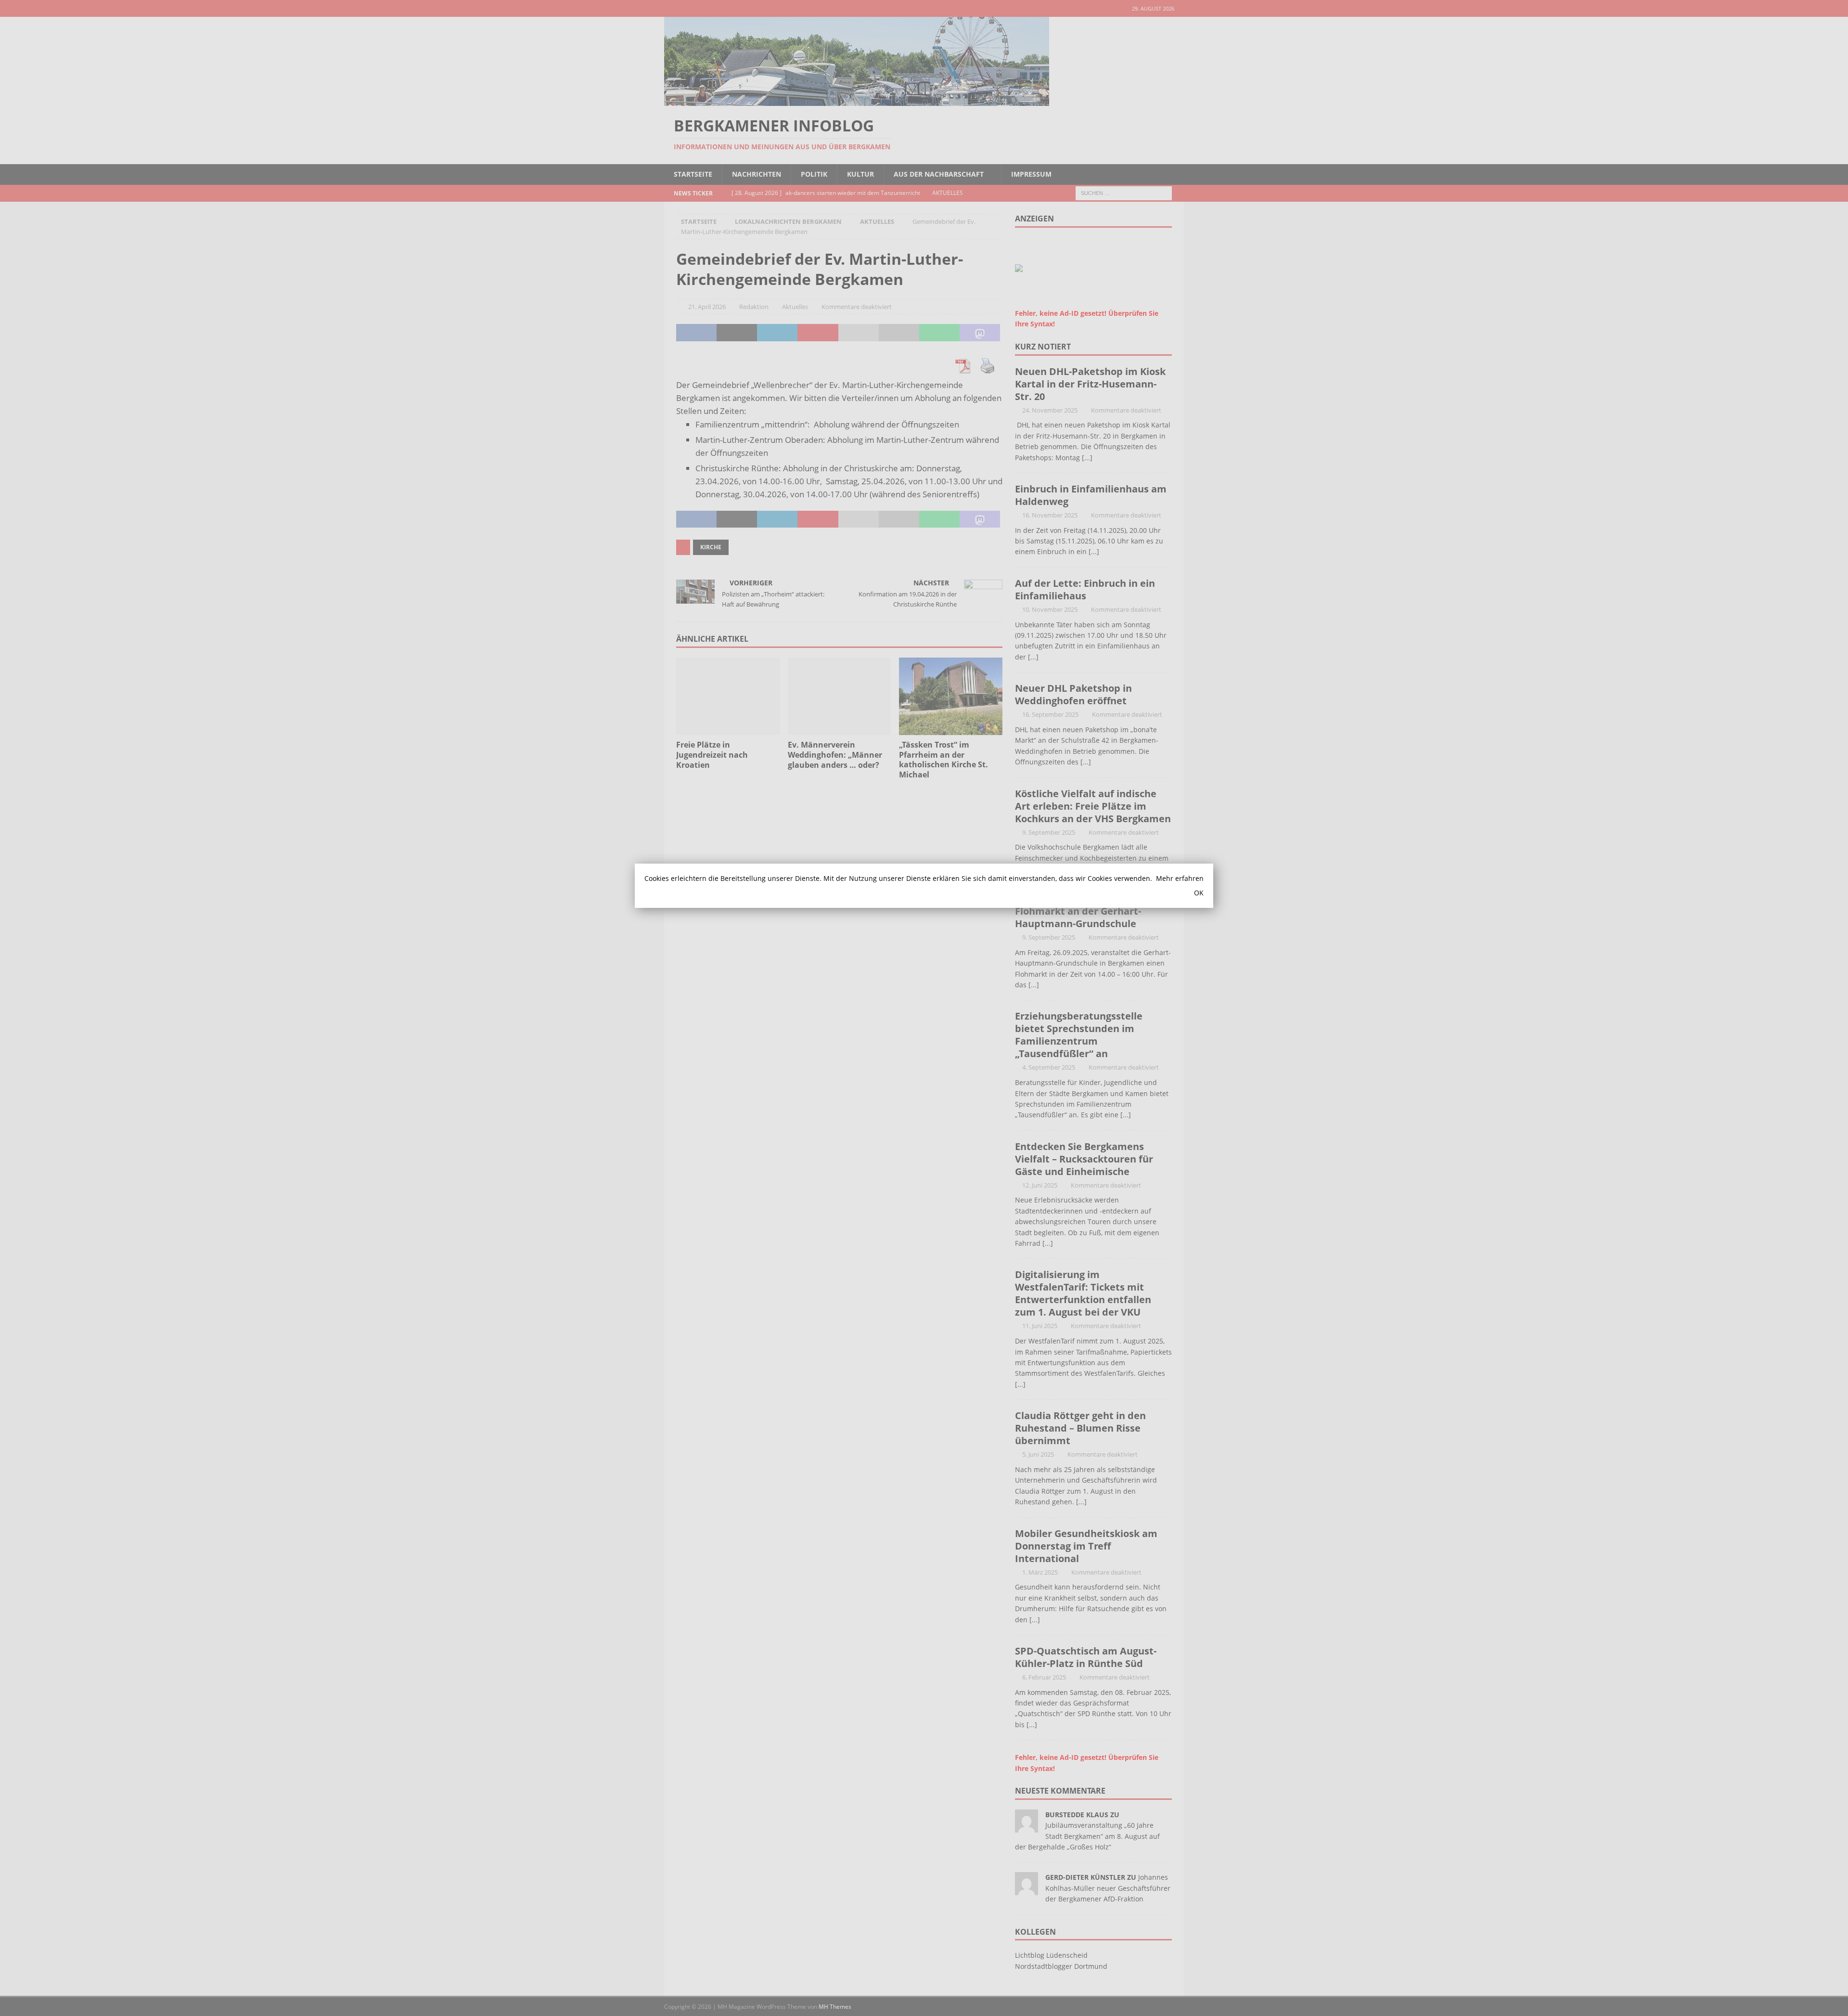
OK (1199, 893)
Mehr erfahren (1180, 878)
